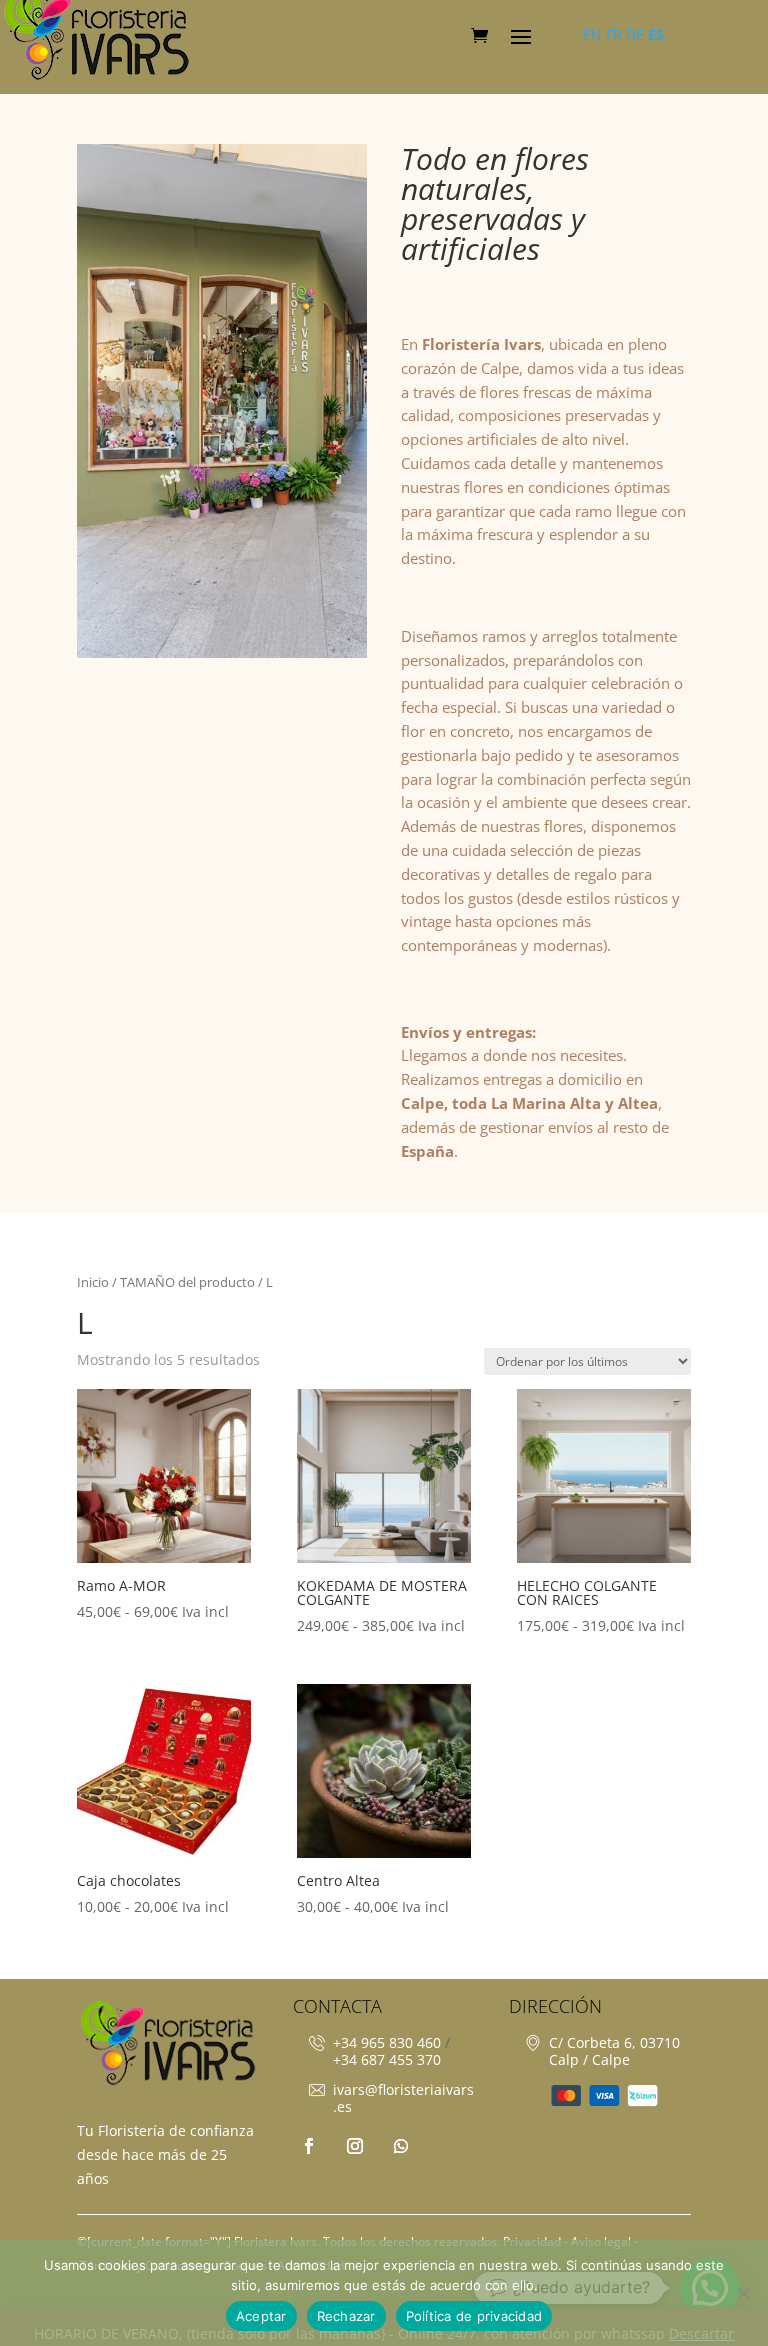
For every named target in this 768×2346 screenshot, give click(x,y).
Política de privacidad (474, 2316)
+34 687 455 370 (387, 2059)
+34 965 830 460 (387, 2042)
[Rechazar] (743, 2293)
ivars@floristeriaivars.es (403, 2098)
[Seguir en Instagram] (355, 2146)
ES (656, 34)
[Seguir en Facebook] (309, 2146)
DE (635, 34)
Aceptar (261, 2316)
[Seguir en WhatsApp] (401, 2146)
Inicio (93, 1282)
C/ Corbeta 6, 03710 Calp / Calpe (614, 2051)
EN (592, 34)
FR (614, 34)
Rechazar (346, 2316)
